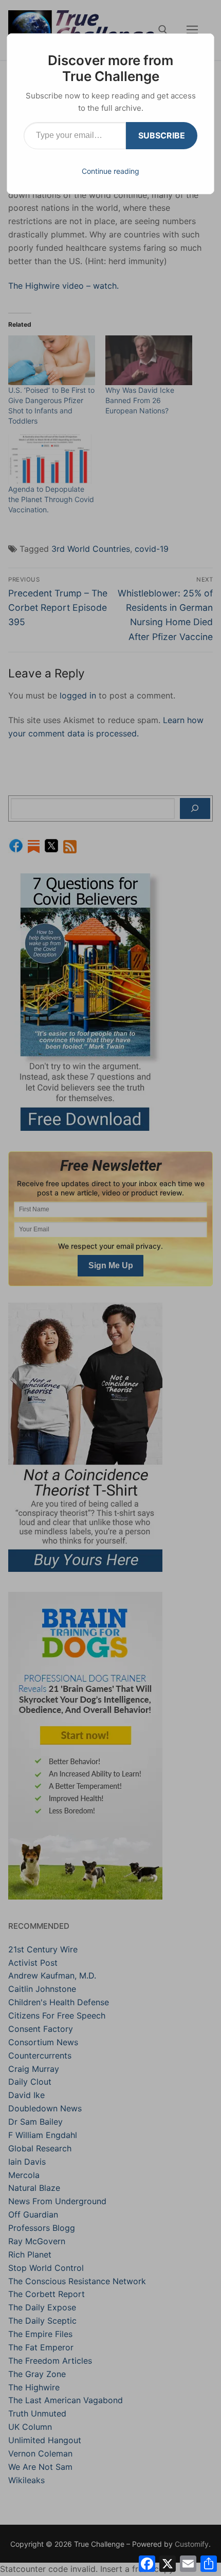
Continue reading (110, 171)
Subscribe (162, 135)
